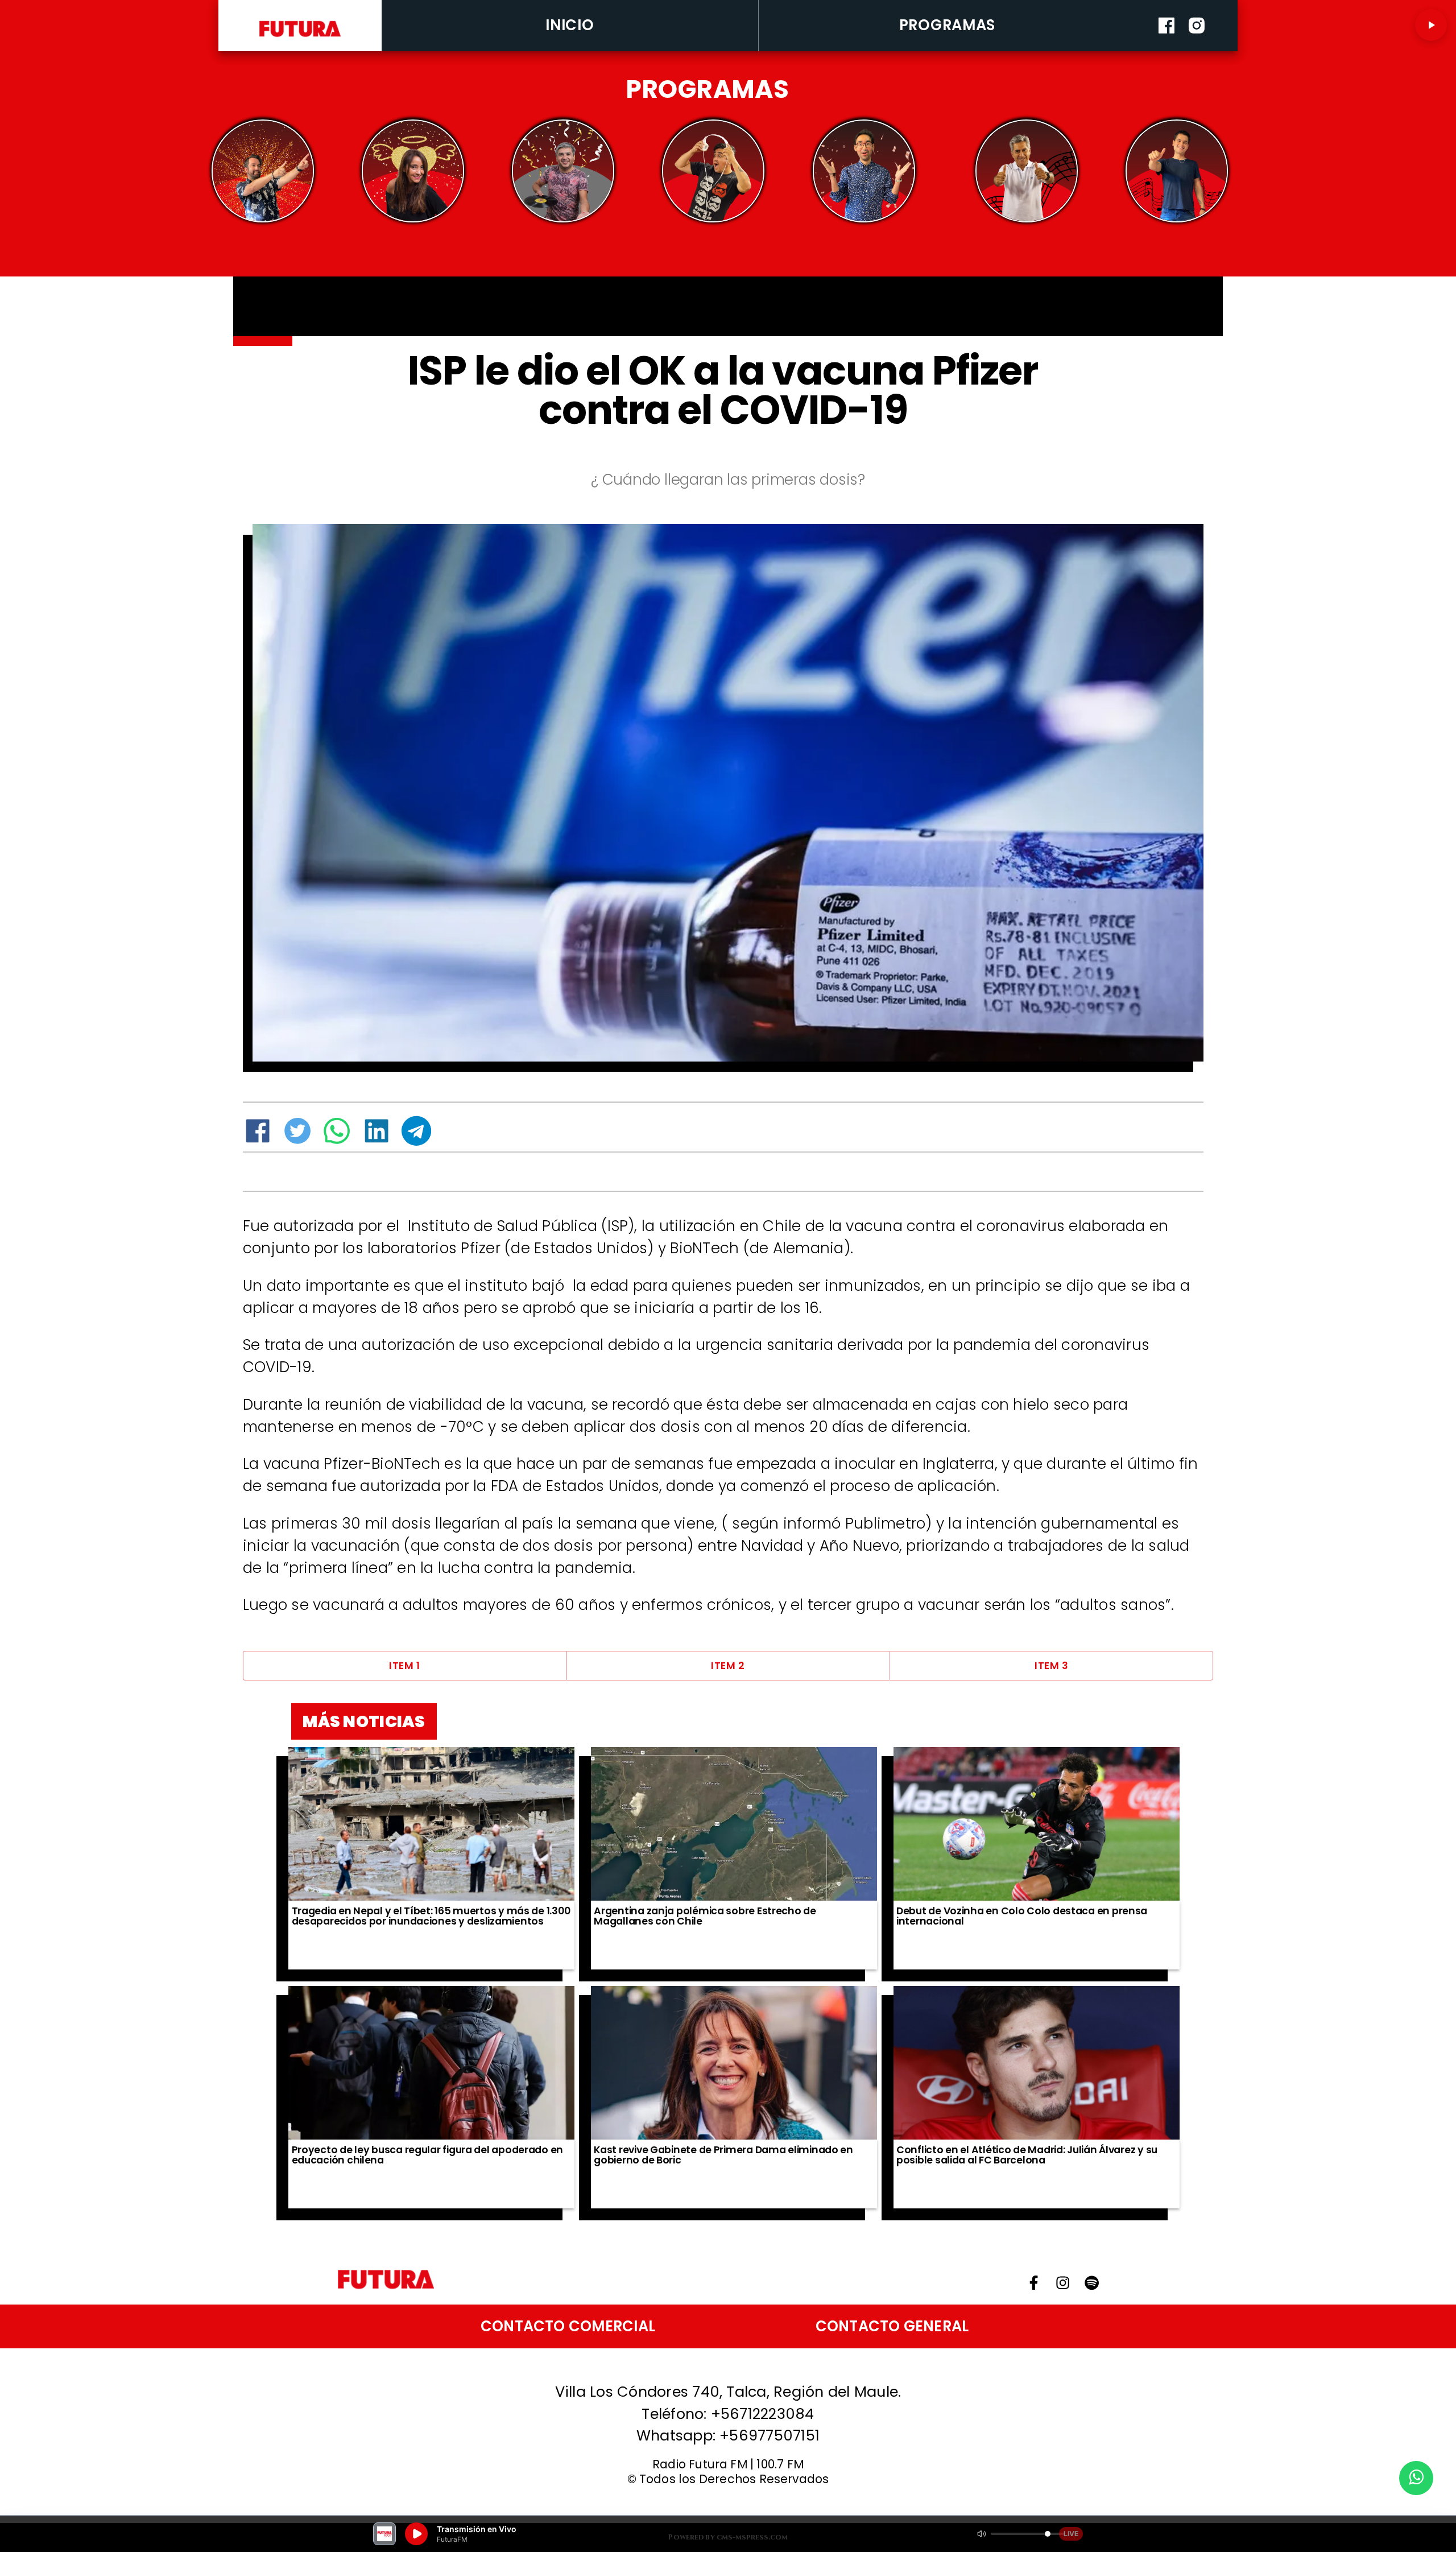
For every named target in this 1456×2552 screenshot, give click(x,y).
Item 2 (728, 1666)
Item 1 (404, 1666)
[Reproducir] (1431, 25)
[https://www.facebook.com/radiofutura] (1167, 48)
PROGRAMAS (948, 25)
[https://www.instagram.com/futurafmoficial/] (1197, 48)
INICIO (570, 25)
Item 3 (1051, 1666)
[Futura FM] (263, 171)
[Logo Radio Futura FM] (300, 38)
